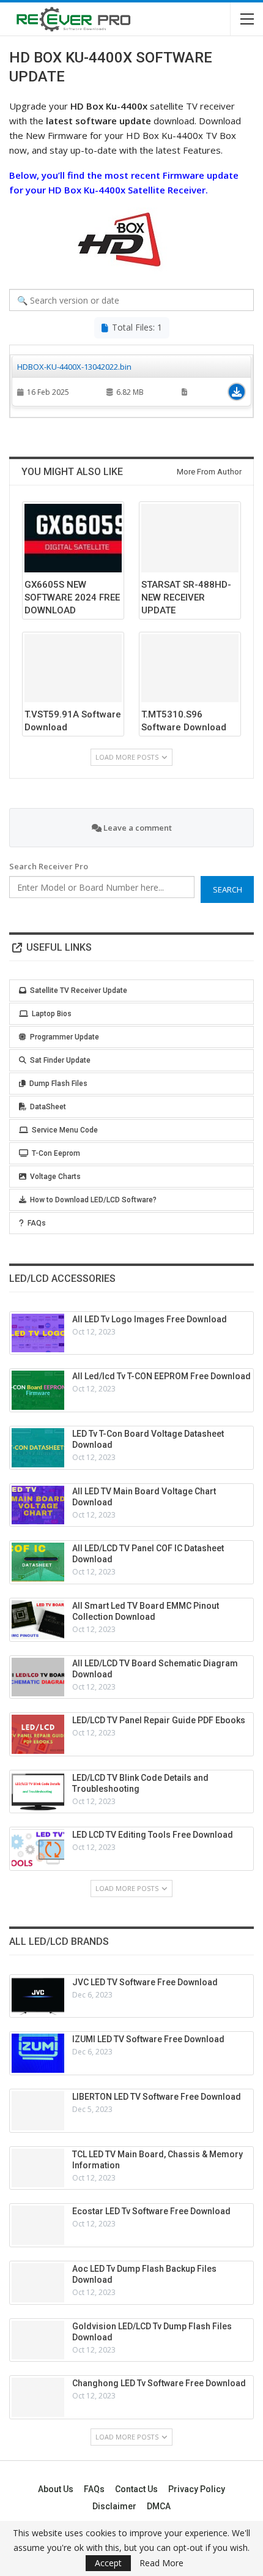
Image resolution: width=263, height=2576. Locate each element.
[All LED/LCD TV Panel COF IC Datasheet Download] (38, 1562)
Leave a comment (137, 828)
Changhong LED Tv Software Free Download (159, 2383)
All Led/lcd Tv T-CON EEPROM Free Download (161, 1376)
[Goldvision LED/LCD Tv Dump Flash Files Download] (38, 2340)
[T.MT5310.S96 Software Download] (190, 668)
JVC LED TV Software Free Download (145, 1982)
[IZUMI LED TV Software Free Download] (38, 2053)
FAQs (37, 1223)
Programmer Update (65, 1037)
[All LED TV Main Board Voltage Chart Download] (38, 1505)
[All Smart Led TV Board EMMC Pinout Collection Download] (38, 1620)
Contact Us (136, 2489)
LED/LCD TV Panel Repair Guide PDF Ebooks (159, 1720)
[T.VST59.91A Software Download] (73, 668)
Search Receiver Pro (49, 866)
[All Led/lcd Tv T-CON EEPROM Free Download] (38, 1390)
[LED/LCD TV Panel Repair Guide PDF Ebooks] (38, 1734)
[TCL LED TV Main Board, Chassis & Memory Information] (38, 2168)
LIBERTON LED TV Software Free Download (157, 2097)
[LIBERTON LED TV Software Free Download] (38, 2111)
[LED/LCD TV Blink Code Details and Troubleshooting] (38, 1792)
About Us (56, 2489)
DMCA (159, 2506)
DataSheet (48, 1107)
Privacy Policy (197, 2489)
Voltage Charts (55, 1177)
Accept (108, 2563)
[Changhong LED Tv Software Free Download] (38, 2397)
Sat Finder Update (60, 1060)
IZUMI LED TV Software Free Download (148, 2039)
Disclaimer (114, 2506)
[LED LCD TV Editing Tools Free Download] (38, 1849)
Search (228, 889)
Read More (161, 2563)
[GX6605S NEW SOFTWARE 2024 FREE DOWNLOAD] (73, 538)
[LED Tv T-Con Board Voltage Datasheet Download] (38, 1448)
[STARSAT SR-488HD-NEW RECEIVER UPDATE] (190, 538)
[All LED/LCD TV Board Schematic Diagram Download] (38, 1677)
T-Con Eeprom (56, 1153)
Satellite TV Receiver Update (79, 990)
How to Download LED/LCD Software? (93, 1200)
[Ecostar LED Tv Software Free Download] (38, 2225)
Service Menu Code (65, 1130)
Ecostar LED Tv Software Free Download (151, 2211)
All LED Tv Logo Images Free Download (150, 1319)
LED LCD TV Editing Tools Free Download (153, 1835)
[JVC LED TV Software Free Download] (38, 1996)
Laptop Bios (52, 1014)
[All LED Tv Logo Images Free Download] (38, 1333)
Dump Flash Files (58, 1084)
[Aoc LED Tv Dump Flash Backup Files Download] (38, 2283)
